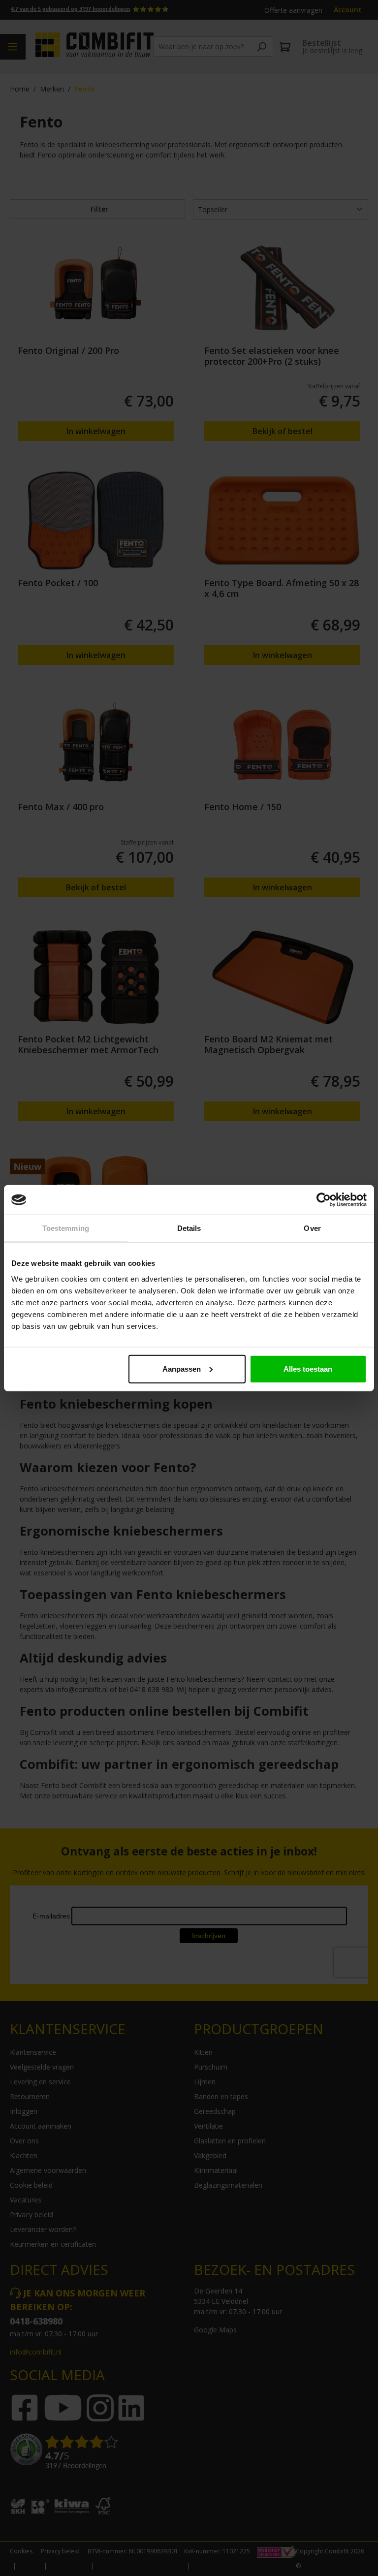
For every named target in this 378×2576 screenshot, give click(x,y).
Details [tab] (189, 1228)
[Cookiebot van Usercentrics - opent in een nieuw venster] (324, 1200)
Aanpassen (182, 1368)
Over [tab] (312, 1228)
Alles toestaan (308, 1368)
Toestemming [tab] (66, 1228)
